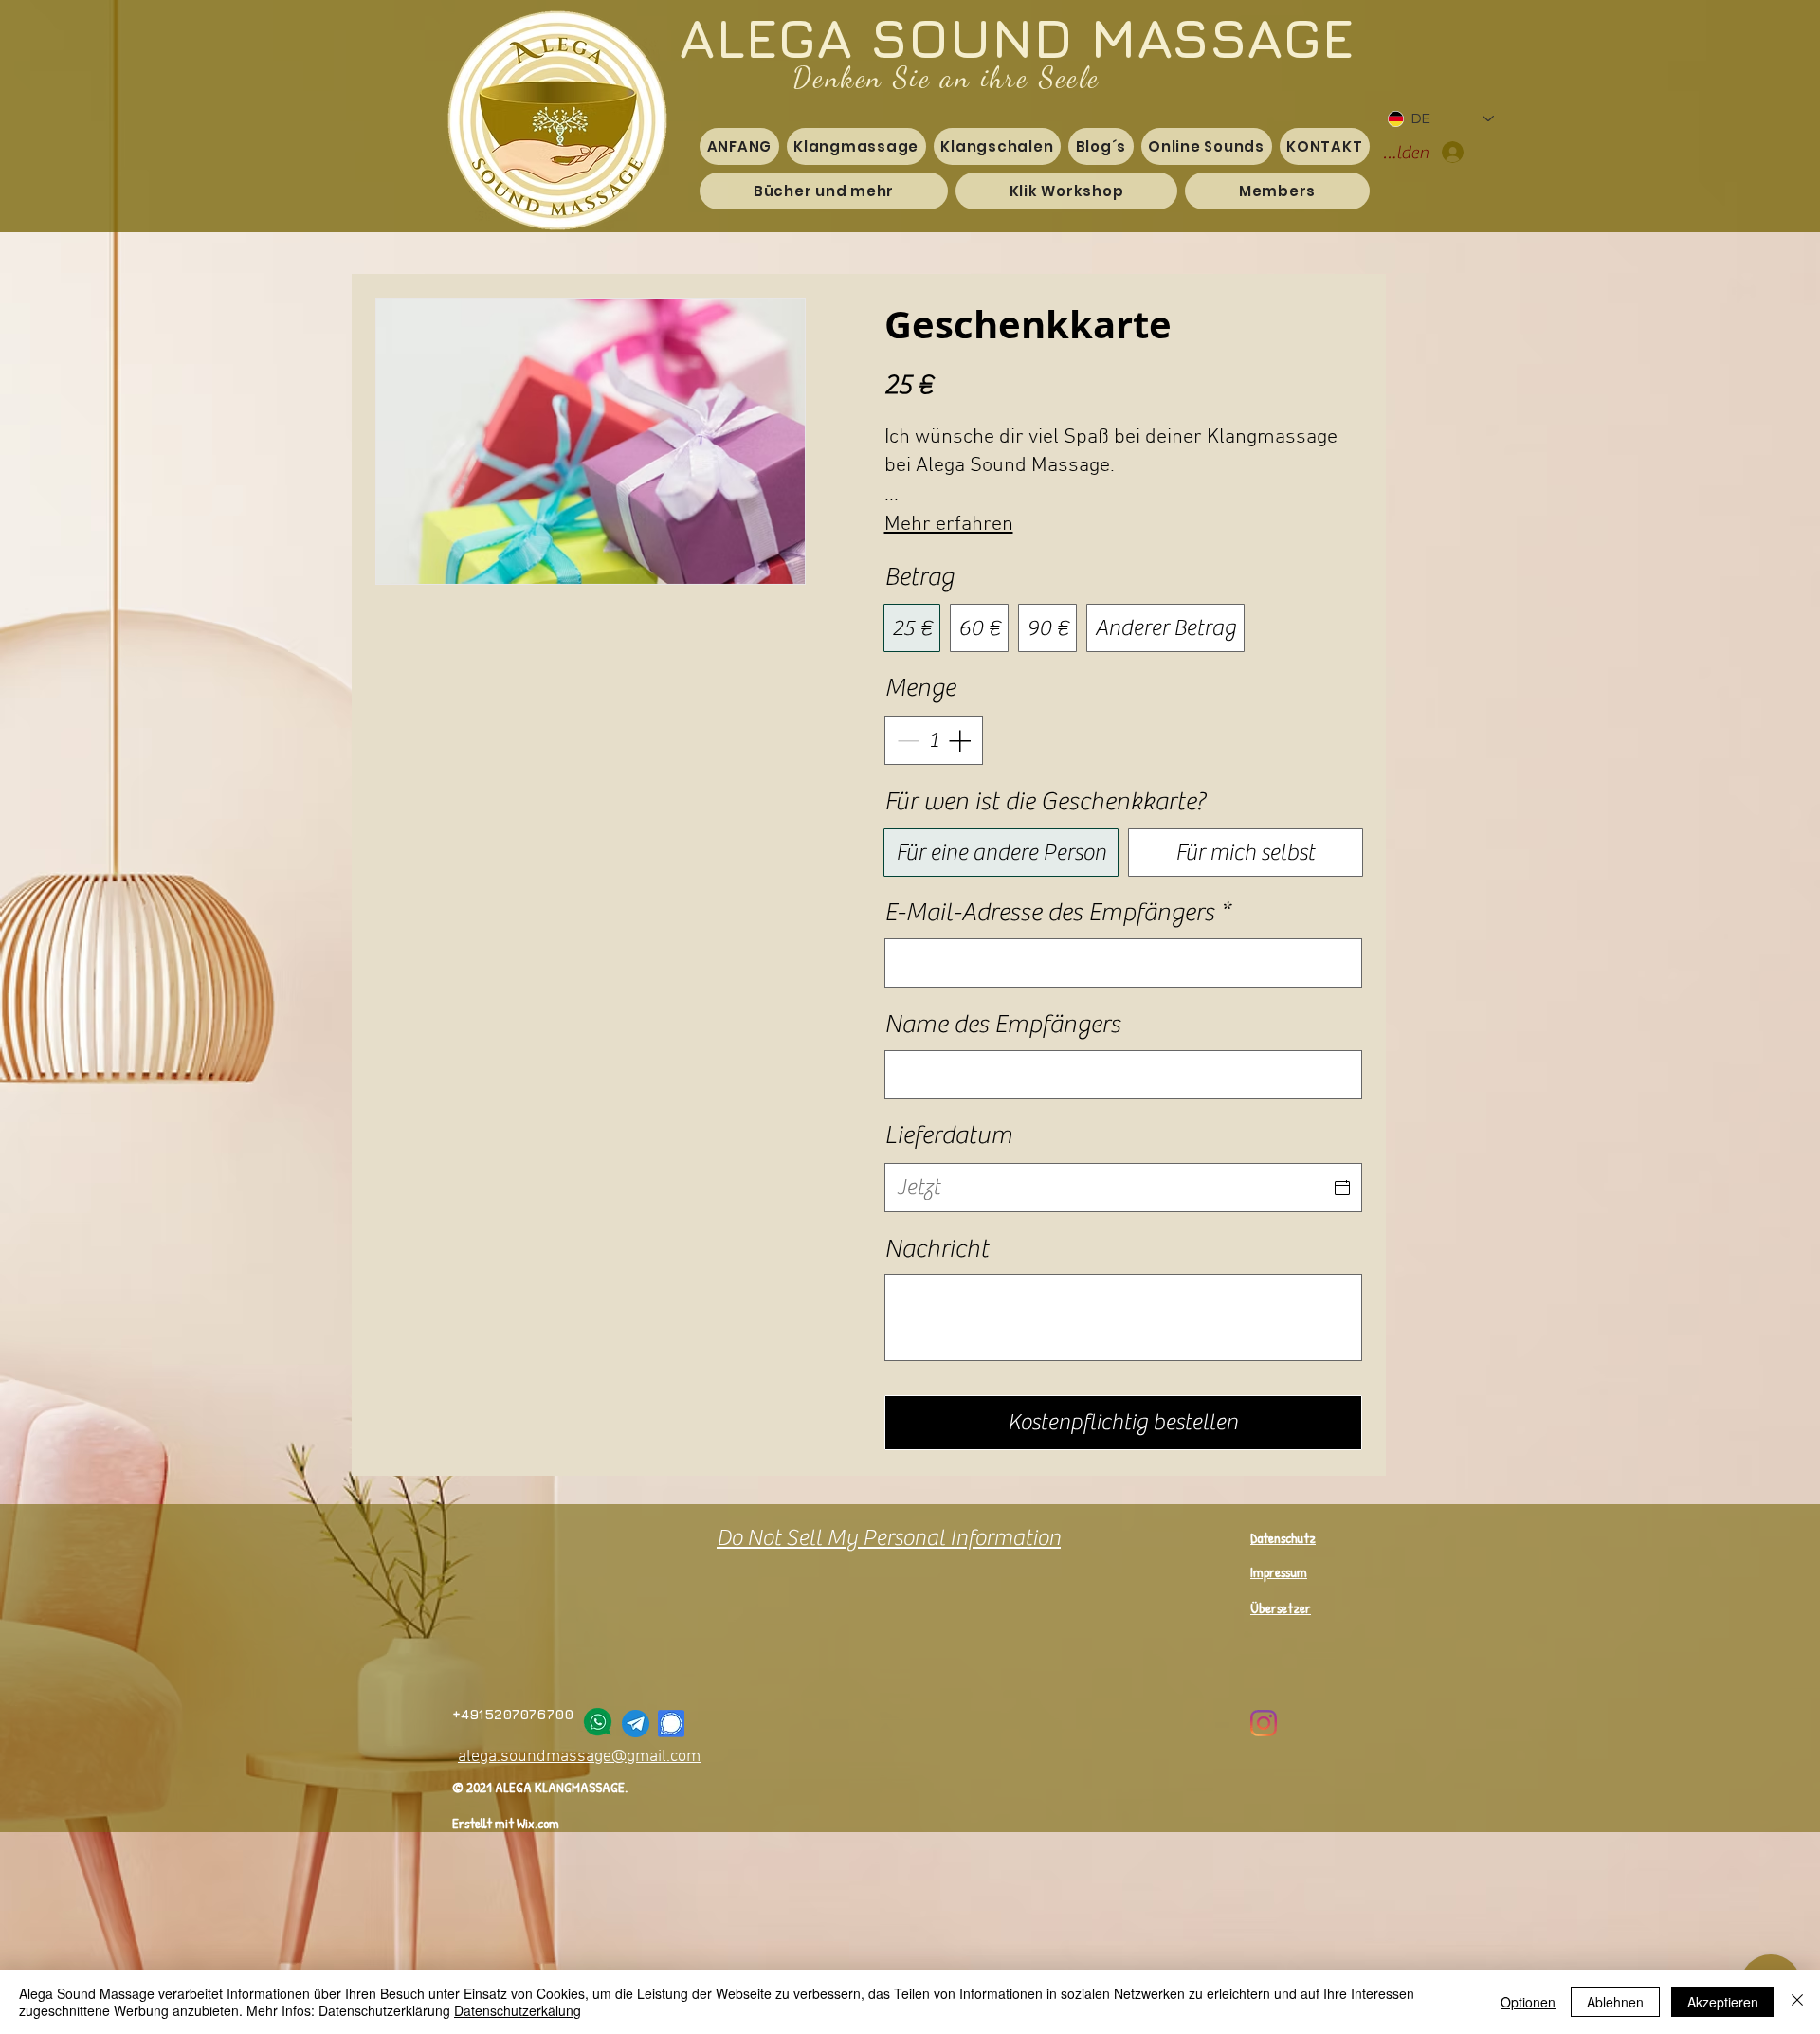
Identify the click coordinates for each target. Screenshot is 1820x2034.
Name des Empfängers (1002, 1024)
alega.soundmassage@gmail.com (579, 1757)
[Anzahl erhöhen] (961, 740)
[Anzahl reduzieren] (906, 740)
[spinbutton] (934, 740)
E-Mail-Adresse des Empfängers (1057, 912)
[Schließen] (1797, 2002)
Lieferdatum (948, 1135)
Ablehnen (1615, 2002)
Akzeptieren (1723, 2002)
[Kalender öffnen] (1342, 1188)
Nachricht (937, 1249)
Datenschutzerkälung (518, 2010)
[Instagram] (1264, 1723)
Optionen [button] (1528, 2002)
